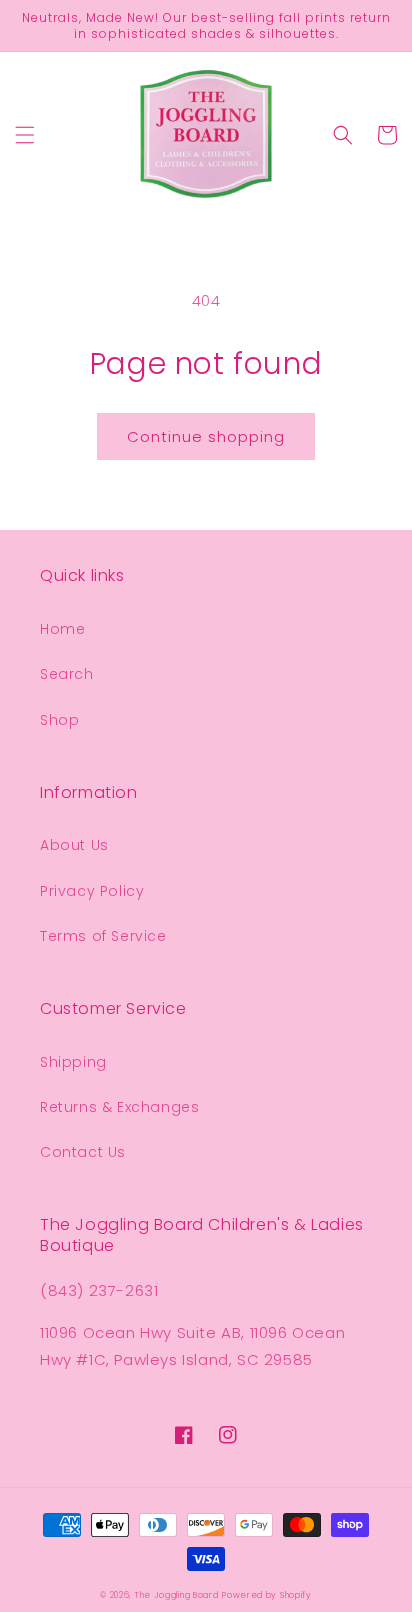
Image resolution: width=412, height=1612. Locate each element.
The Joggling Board (176, 1595)
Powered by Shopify (267, 1595)
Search (67, 674)
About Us (74, 845)
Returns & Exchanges (119, 1107)
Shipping (73, 1062)
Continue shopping (206, 436)
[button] (25, 135)
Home (62, 629)
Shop (59, 720)
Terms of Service (103, 936)
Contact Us (83, 1152)
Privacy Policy (92, 891)
